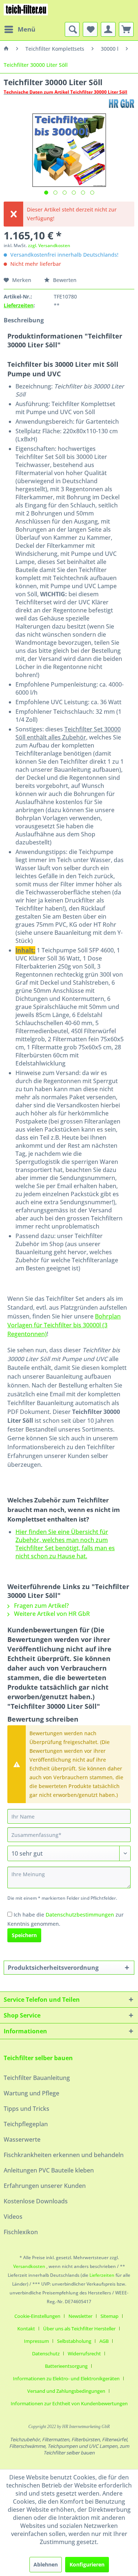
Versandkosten (29, 2266)
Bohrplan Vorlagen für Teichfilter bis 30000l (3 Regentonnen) (64, 1325)
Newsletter (80, 2316)
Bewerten (64, 280)
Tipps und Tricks (26, 2109)
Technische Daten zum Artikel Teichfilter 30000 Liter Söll (66, 92)
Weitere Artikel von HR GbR (51, 1614)
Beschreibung (24, 320)
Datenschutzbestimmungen (80, 1915)
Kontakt (26, 2329)
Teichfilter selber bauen (38, 2058)
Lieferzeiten (19, 305)
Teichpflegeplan (26, 2124)
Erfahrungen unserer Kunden (45, 2186)
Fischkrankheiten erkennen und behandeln (64, 2155)
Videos (13, 2217)
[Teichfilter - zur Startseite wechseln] (26, 11)
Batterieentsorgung (66, 2366)
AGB (104, 2341)
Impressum (36, 2341)
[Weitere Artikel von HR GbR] (121, 103)
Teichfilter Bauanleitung (37, 2078)
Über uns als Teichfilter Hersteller (79, 2329)
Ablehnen (46, 2564)
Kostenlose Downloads (36, 2201)
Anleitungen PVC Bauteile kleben (49, 2170)
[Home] (6, 49)
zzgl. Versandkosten (49, 245)
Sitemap (109, 2316)
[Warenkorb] (126, 29)
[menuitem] (20, 29)
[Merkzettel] (90, 29)
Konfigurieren (87, 2564)
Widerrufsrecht (84, 2354)
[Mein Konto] (108, 29)
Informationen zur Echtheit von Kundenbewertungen (69, 2403)
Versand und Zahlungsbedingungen (66, 2391)
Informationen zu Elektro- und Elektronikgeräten (66, 2378)
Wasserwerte (22, 2139)
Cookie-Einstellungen (37, 2316)
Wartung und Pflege (31, 2093)
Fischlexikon (21, 2232)
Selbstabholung (74, 2341)
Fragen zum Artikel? (41, 1606)
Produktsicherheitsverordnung (53, 1968)
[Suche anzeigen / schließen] (72, 29)
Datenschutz (46, 2354)
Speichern (24, 1935)
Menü (26, 29)
